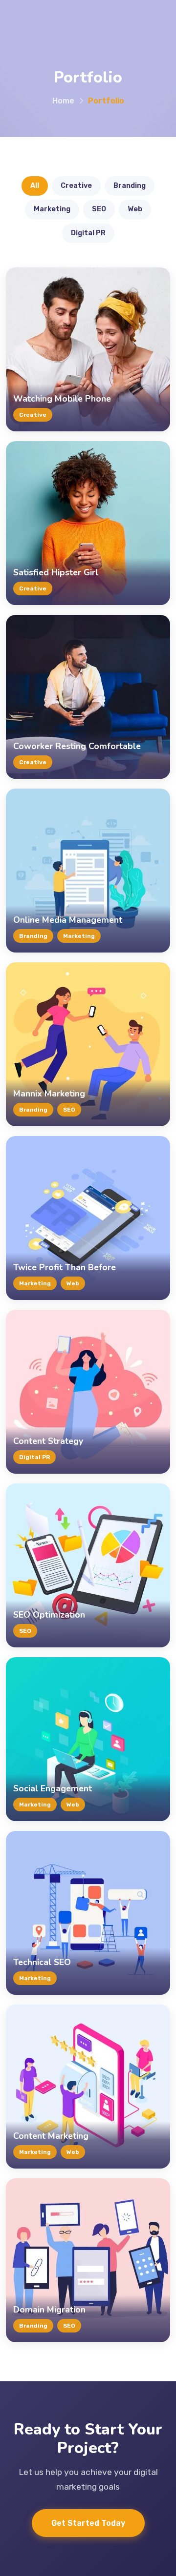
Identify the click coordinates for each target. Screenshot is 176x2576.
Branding (130, 186)
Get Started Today (88, 2523)
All (35, 186)
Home (63, 101)
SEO (99, 209)
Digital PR (88, 233)
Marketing (52, 209)
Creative (76, 186)
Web (135, 209)
